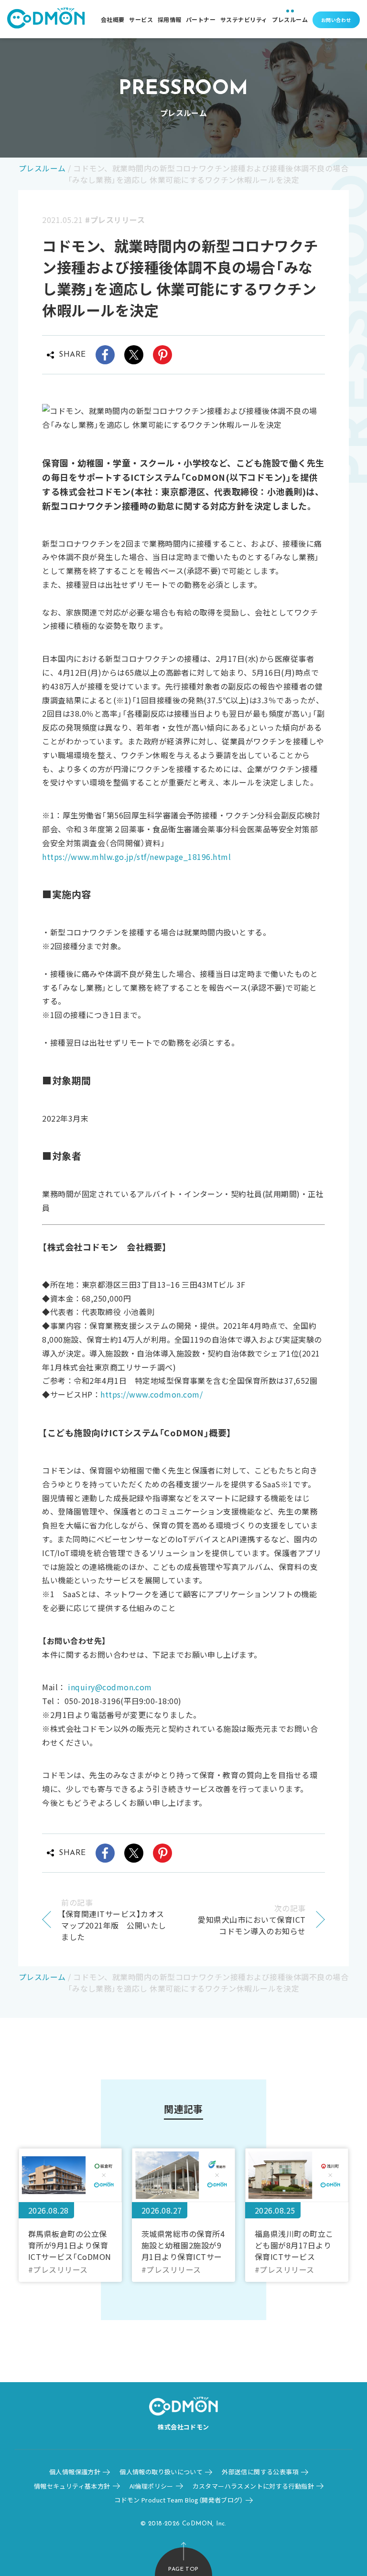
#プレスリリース (115, 220)
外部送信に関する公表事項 (260, 2472)
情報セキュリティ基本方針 (72, 2486)
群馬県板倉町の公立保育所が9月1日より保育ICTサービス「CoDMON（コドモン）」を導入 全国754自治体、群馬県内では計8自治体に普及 (70, 2245)
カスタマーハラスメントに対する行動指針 (253, 2486)
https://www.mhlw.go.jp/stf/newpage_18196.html (136, 857)
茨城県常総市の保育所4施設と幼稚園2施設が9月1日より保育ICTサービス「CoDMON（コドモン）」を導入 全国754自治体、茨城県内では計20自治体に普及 (183, 2245)
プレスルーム (290, 19)
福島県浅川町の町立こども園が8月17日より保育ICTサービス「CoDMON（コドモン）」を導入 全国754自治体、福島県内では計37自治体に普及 (296, 2245)
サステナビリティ (244, 19)
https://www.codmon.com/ (151, 1394)
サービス (141, 19)
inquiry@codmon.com (110, 1687)
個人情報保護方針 (75, 2472)
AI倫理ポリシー (151, 2486)
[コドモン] (46, 19)
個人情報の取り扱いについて (161, 2472)
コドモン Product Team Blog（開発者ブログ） (179, 2500)
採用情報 (170, 19)
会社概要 (113, 19)
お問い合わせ (336, 20)
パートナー (201, 19)
